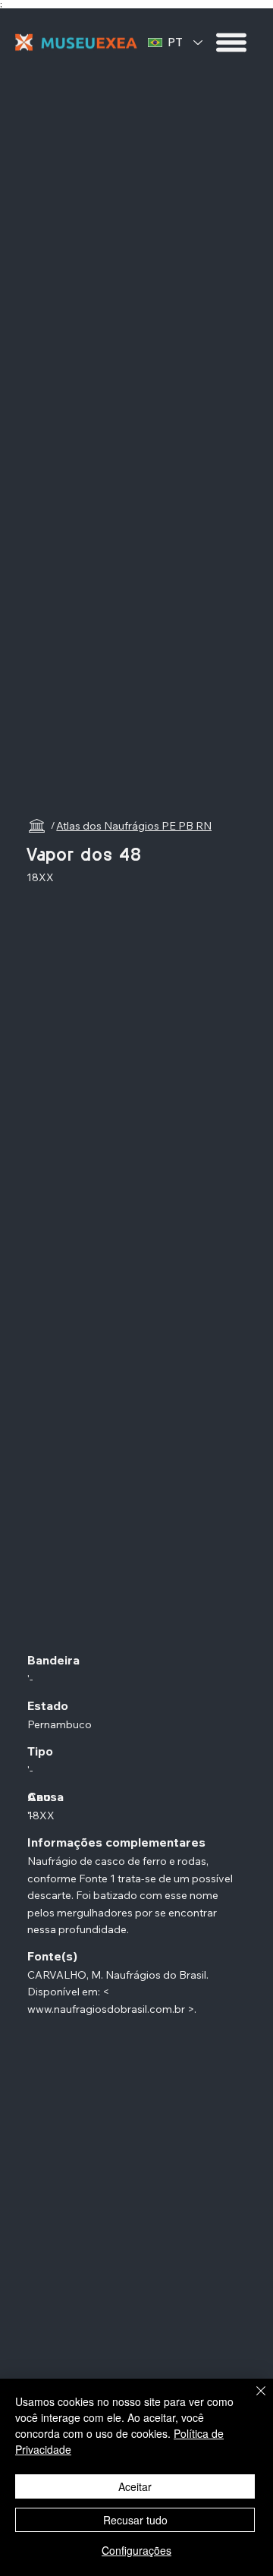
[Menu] (232, 43)
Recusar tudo (135, 2520)
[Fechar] (252, 2400)
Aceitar (135, 2486)
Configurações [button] (136, 2550)
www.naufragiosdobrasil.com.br (106, 2009)
